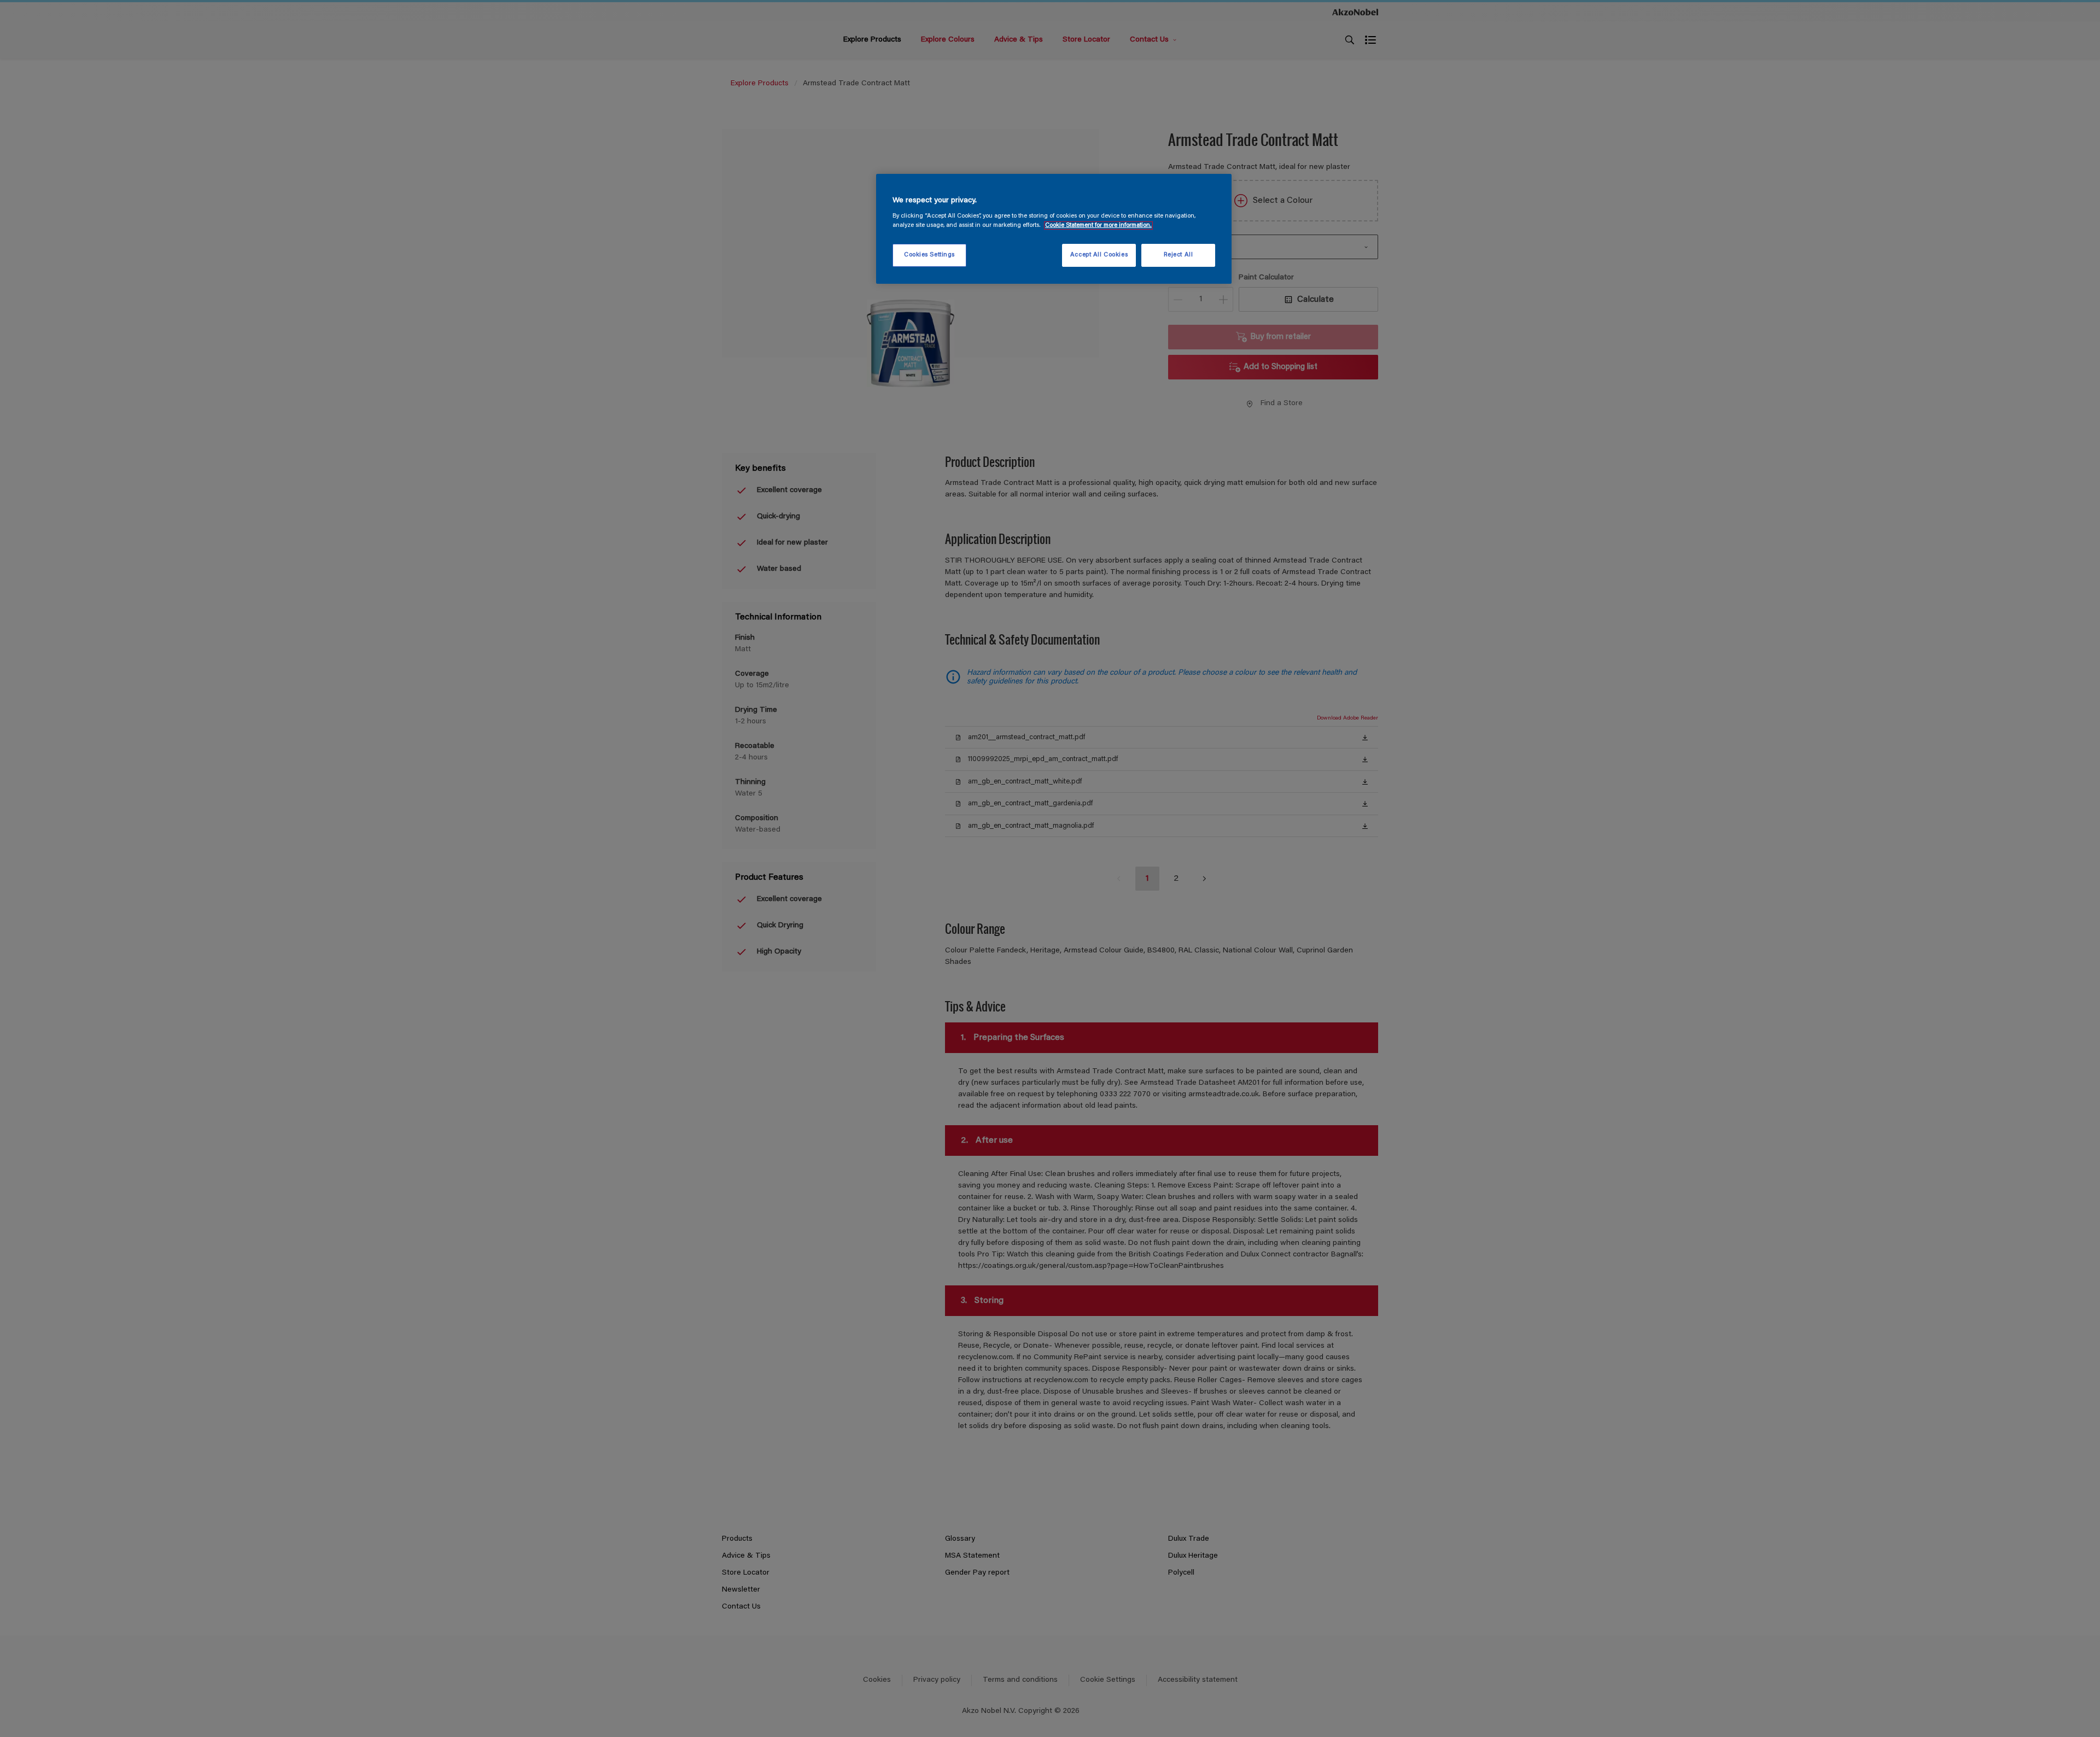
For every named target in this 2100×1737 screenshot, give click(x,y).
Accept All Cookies (1099, 255)
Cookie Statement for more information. (1098, 226)
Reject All (1179, 255)
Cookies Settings (929, 255)
